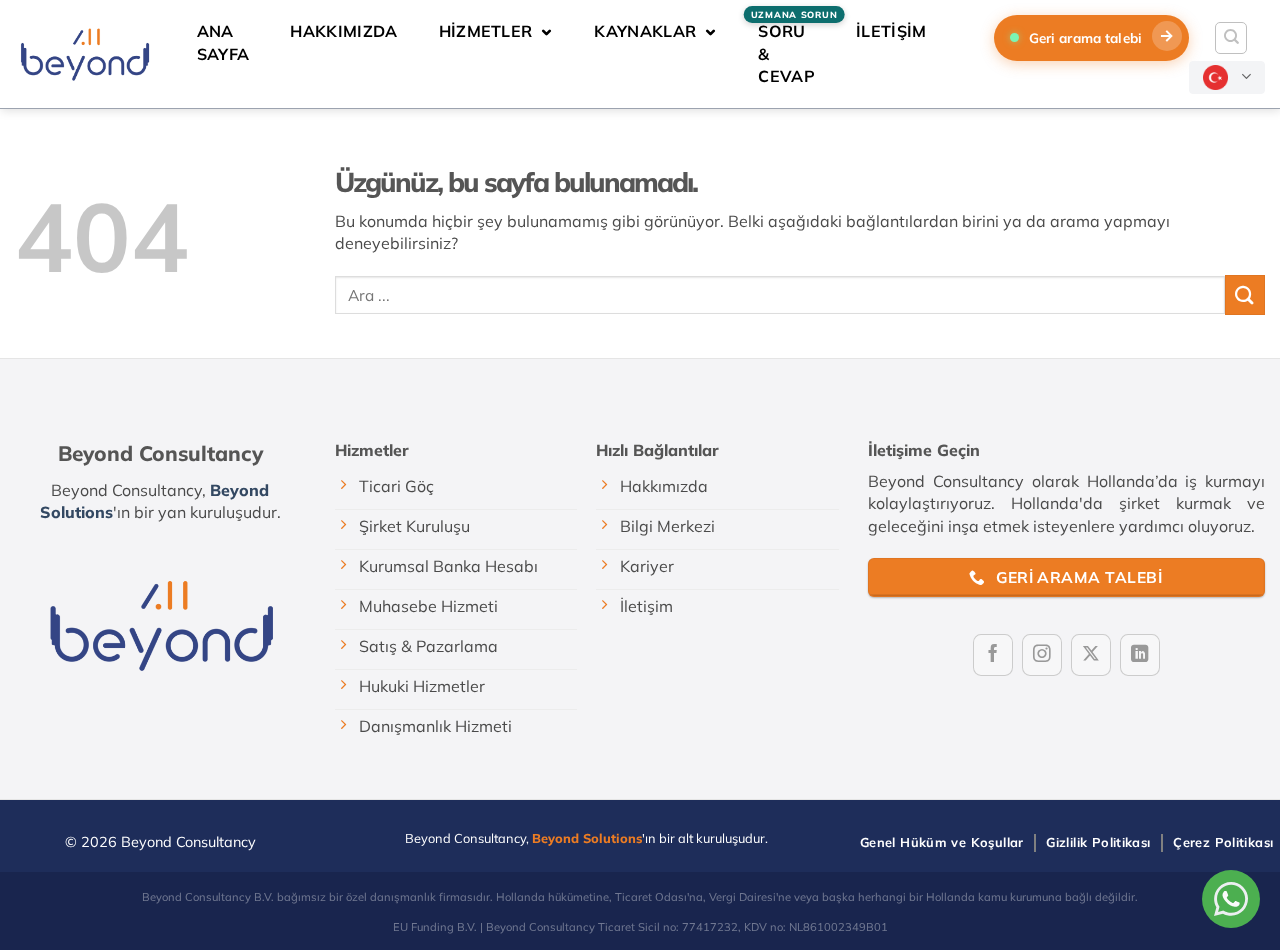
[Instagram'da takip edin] (1042, 655)
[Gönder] (1245, 294)
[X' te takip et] (1091, 655)
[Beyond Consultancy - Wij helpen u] (84, 53)
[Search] (1231, 38)
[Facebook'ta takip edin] (993, 655)
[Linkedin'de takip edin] (1140, 655)
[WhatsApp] (1231, 899)
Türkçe (1227, 77)
